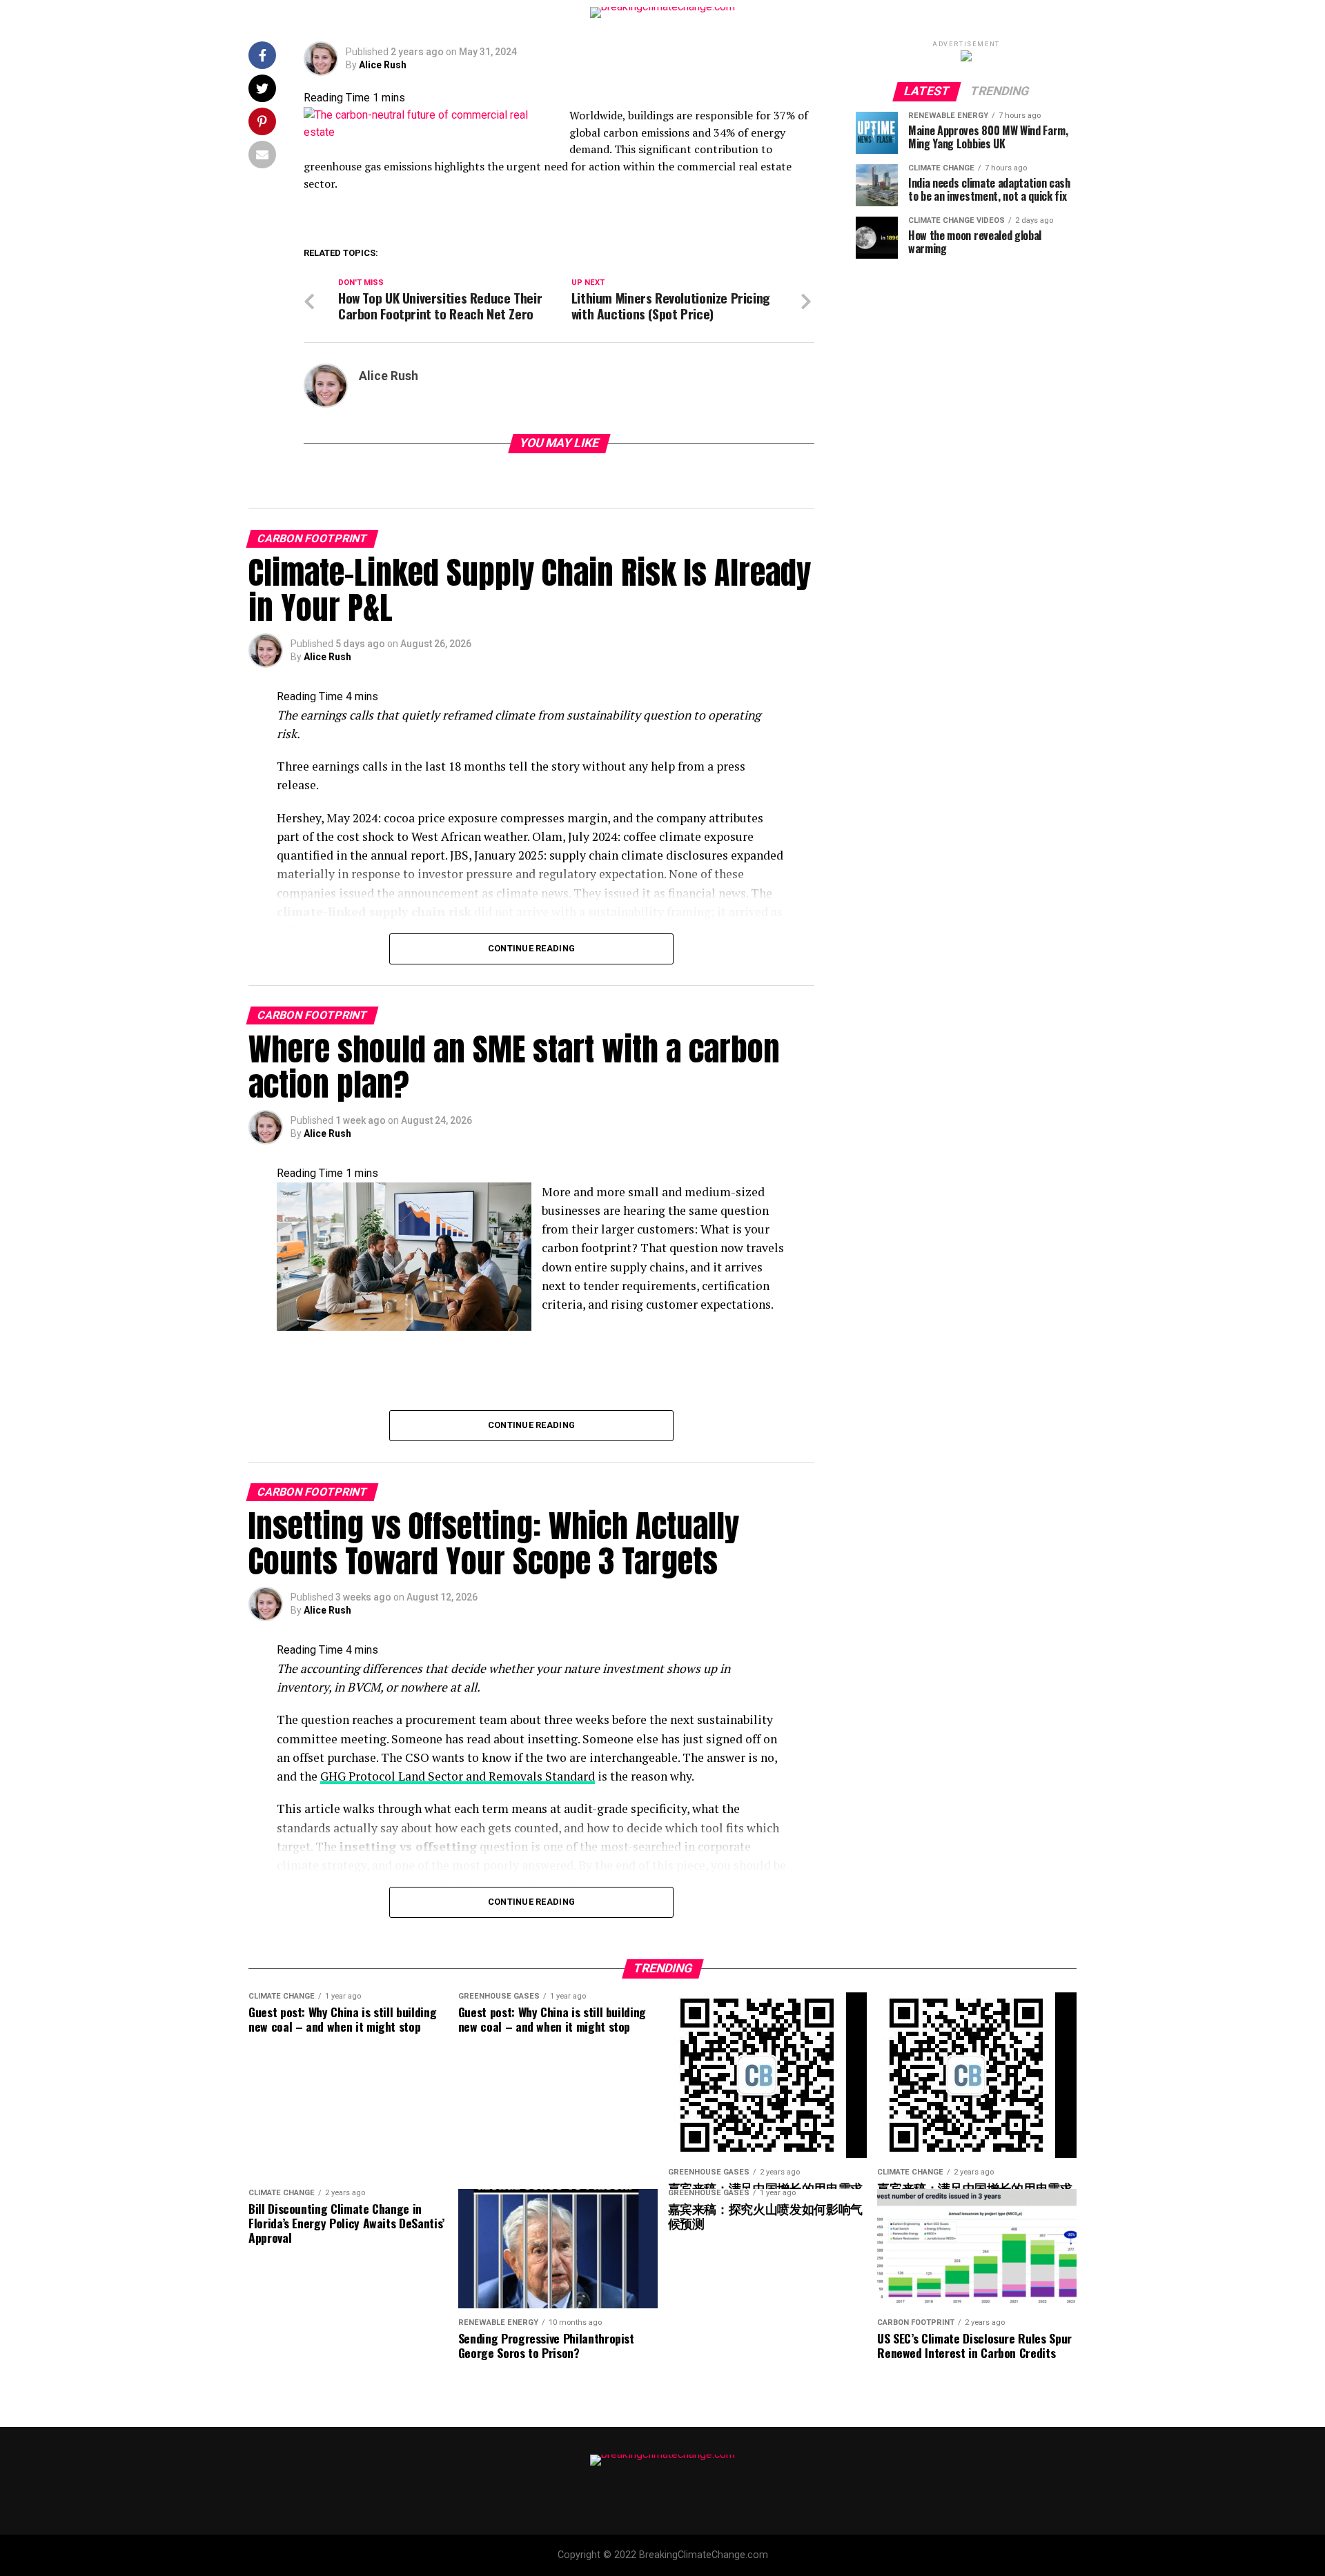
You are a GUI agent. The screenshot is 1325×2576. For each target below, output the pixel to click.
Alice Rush (383, 65)
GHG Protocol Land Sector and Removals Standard (458, 1776)
